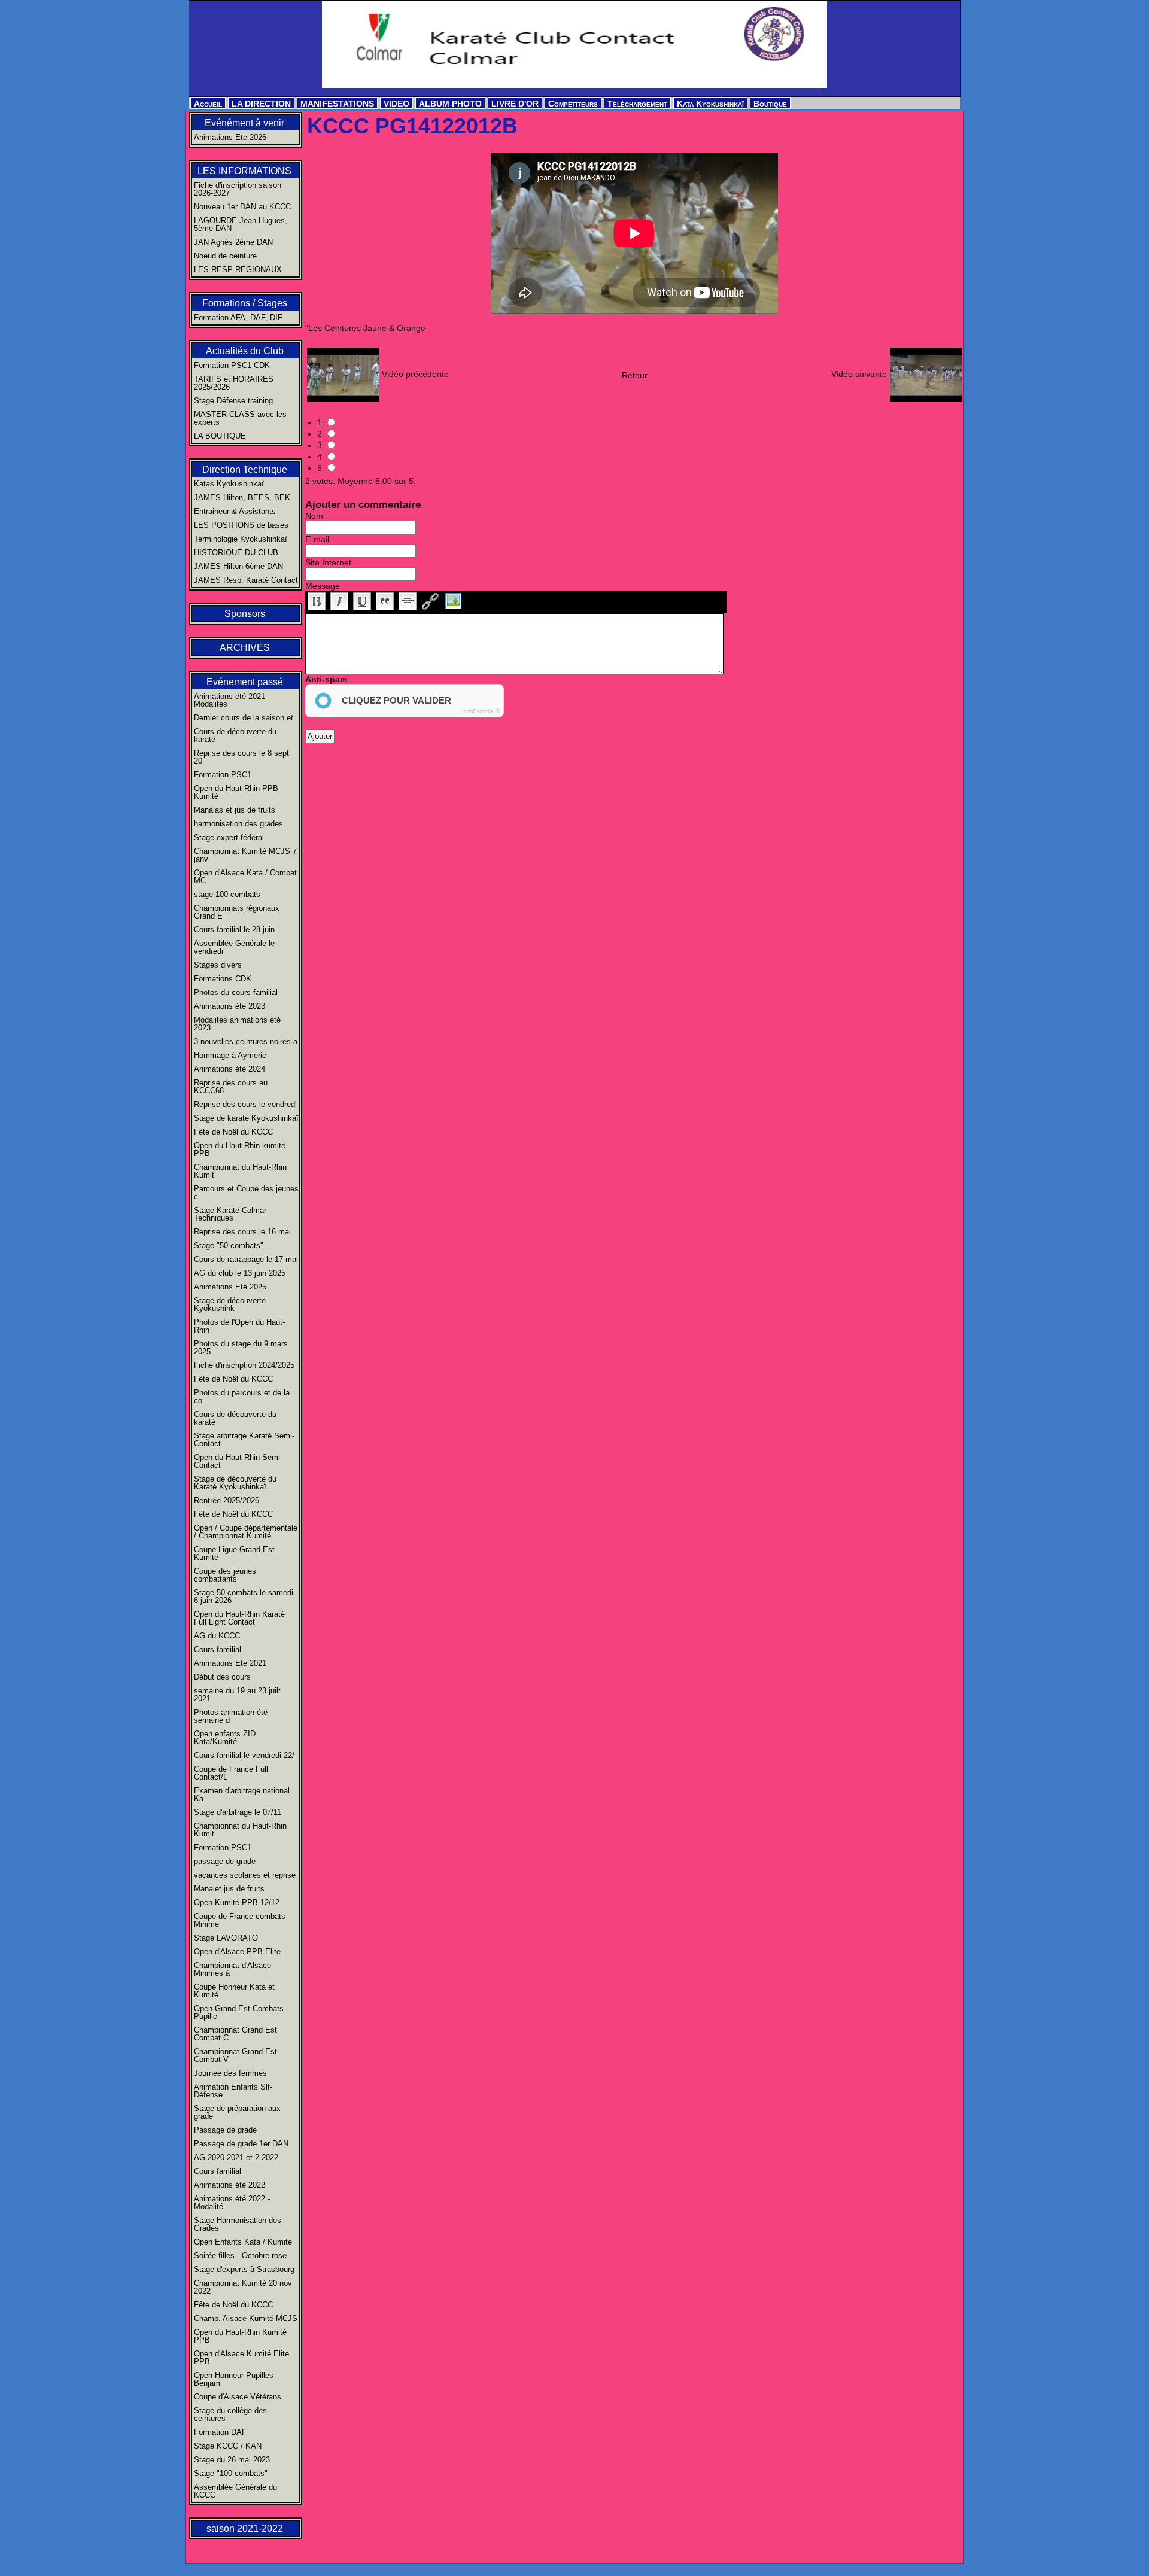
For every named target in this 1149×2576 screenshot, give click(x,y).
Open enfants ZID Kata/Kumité (225, 1738)
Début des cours (222, 1677)
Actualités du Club (245, 351)
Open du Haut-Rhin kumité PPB (240, 1149)
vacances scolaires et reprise (245, 1875)
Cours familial (218, 1649)
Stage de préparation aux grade (237, 2112)
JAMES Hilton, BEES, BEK (242, 498)
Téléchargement (637, 104)
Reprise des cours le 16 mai (242, 1232)
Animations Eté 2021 (230, 1663)
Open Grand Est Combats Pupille (239, 2012)
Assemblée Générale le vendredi (234, 947)
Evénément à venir (244, 123)
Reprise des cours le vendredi (245, 1104)
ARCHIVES (245, 648)
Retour (635, 375)
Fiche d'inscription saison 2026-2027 (238, 189)
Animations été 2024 (230, 1069)
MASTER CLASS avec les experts (240, 418)
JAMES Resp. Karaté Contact (246, 580)
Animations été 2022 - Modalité (232, 2203)
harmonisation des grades (238, 824)
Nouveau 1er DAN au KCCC (242, 207)
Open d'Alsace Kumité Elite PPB (241, 2358)
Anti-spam (326, 679)
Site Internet (328, 562)
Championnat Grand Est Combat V (235, 2055)
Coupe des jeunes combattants (225, 1575)
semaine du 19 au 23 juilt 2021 (237, 1695)
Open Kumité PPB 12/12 (237, 1903)
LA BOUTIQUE (220, 436)
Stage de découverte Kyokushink (230, 1304)
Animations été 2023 (230, 1006)
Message (323, 586)
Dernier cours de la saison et (244, 718)
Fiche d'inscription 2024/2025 (244, 1365)
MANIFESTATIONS (337, 104)
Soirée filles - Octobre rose (240, 2256)
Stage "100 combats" (231, 2473)
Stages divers (218, 965)
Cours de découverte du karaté (235, 735)
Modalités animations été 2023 (237, 1024)
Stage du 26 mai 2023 (232, 2460)
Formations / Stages (245, 303)
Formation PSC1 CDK (232, 365)
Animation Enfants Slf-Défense (233, 2091)
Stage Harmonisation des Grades (238, 2224)
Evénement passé (245, 682)
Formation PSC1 (223, 775)
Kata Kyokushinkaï (710, 104)
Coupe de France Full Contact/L (231, 1773)
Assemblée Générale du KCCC (235, 2491)
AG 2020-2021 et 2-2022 (236, 2157)
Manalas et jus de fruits (235, 810)
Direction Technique (245, 469)
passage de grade (225, 1861)
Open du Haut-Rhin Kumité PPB (240, 2336)
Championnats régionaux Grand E (237, 912)
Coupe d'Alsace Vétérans (238, 2397)
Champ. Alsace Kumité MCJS (246, 2318)
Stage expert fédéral (229, 837)
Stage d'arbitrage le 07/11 (238, 1812)
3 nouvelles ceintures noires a (246, 1041)
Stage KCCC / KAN (228, 2446)
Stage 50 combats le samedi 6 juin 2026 (244, 1596)
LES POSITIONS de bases (241, 525)
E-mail (317, 539)
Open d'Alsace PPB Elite (237, 1952)
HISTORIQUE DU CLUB (236, 553)
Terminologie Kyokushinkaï (241, 539)
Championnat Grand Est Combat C (235, 2034)
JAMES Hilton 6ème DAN (238, 566)
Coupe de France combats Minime (240, 1920)
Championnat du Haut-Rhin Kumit (240, 1171)
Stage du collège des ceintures (230, 2414)
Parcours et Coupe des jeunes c (246, 1193)
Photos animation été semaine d (231, 1716)
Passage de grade (225, 2130)
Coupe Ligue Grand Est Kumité (234, 1553)
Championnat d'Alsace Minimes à (232, 1969)
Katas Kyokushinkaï (229, 484)
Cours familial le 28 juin (234, 930)
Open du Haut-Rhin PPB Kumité (236, 792)
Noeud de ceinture (225, 256)
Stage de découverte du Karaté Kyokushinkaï (235, 1483)
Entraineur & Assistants (235, 511)
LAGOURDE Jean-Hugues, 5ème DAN (241, 224)
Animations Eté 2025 (230, 1287)
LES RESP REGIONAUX (238, 270)
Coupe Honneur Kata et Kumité (234, 1991)
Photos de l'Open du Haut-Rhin (239, 1326)
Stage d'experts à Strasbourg (244, 2269)
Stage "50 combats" (229, 1246)
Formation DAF (220, 2432)
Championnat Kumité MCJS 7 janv (245, 855)
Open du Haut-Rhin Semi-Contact (238, 1461)
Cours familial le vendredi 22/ (244, 1755)
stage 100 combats (227, 894)
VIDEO (396, 104)
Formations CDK (223, 979)
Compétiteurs (573, 104)
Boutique (770, 104)
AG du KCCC (217, 1636)
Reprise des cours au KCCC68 (231, 1087)
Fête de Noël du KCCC (233, 1132)
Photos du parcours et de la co (242, 1397)
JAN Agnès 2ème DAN (233, 242)
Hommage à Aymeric (230, 1055)
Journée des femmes (230, 2073)
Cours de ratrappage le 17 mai (246, 1259)
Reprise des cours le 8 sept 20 (241, 757)
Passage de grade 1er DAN (241, 2144)
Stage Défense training (233, 401)
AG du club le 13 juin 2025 (240, 1273)
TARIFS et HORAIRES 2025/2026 (234, 383)
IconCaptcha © (481, 711)
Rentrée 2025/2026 (227, 1500)
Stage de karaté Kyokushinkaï (246, 1118)
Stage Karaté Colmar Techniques (230, 1214)
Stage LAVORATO (226, 1938)
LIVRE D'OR (515, 104)
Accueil (208, 104)
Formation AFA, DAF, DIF (238, 317)
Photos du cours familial (236, 992)
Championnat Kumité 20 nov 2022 (243, 2287)
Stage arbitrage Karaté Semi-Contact (244, 1440)
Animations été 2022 (230, 2185)
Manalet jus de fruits (229, 1889)
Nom (314, 516)
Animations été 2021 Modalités (230, 700)
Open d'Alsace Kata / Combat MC (245, 877)
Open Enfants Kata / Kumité (243, 2242)
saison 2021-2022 (245, 2528)
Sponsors (245, 614)
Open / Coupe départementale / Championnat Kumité (246, 1532)
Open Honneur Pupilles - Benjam (236, 2379)
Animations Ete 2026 (230, 137)
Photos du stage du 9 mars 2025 (241, 1348)
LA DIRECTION (261, 104)
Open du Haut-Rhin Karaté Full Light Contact (239, 1618)
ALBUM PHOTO (450, 104)
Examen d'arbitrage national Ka (242, 1795)
